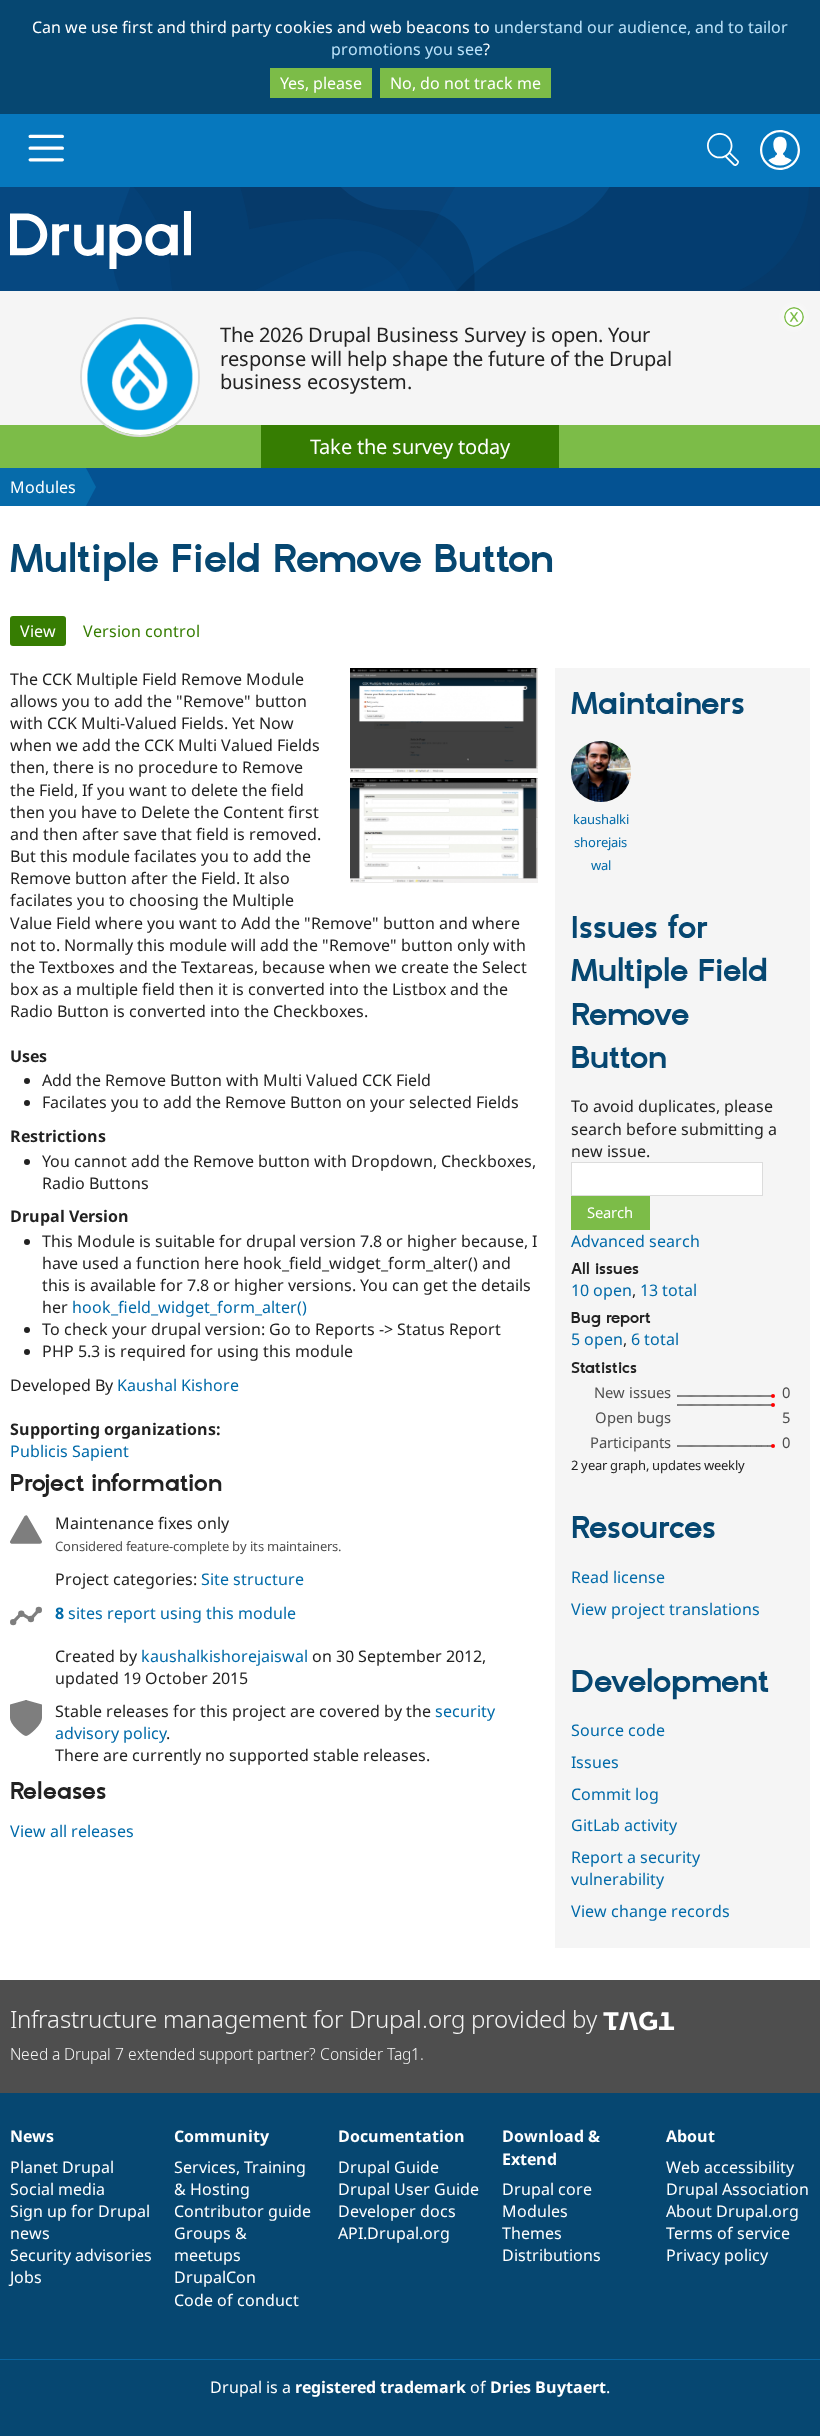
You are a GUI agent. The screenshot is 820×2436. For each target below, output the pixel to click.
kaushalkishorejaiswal (224, 1656)
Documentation (401, 2136)
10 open (601, 1290)
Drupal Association (737, 2189)
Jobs (26, 2277)
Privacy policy (717, 2255)
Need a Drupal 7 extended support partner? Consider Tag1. (217, 2054)
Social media (57, 2189)
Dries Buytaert (548, 2387)
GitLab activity (624, 1825)
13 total (668, 1290)
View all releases (72, 1831)
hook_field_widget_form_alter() (189, 1307)
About (690, 2136)
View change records (650, 1911)
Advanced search (635, 1241)
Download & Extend (551, 2147)
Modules (43, 487)
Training (275, 2167)
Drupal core (547, 2189)
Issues (595, 1762)
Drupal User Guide (408, 2189)
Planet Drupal (62, 2167)
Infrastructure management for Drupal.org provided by (306, 2018)
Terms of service (728, 2233)
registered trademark (380, 2387)
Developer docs (397, 2211)
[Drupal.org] (238, 239)
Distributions (551, 2255)
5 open (597, 1339)
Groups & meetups (210, 2244)
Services (205, 2167)
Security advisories (81, 2255)
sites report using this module (175, 1613)
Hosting (220, 2189)
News (32, 2136)
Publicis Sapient (69, 1451)
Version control (141, 631)
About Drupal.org (732, 2211)
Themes (532, 2233)
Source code (618, 1730)
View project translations (665, 1609)
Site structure (252, 1579)
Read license (618, 1577)
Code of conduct (236, 2300)
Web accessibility (730, 2167)
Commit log (615, 1794)
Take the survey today (410, 446)
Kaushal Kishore (178, 1385)
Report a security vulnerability (635, 1868)
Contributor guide (242, 2211)
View (43, 631)
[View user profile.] (601, 796)
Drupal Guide (388, 2167)
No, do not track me (465, 83)
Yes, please (321, 83)
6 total (655, 1339)
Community (221, 2136)
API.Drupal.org (394, 2233)
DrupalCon (215, 2277)
